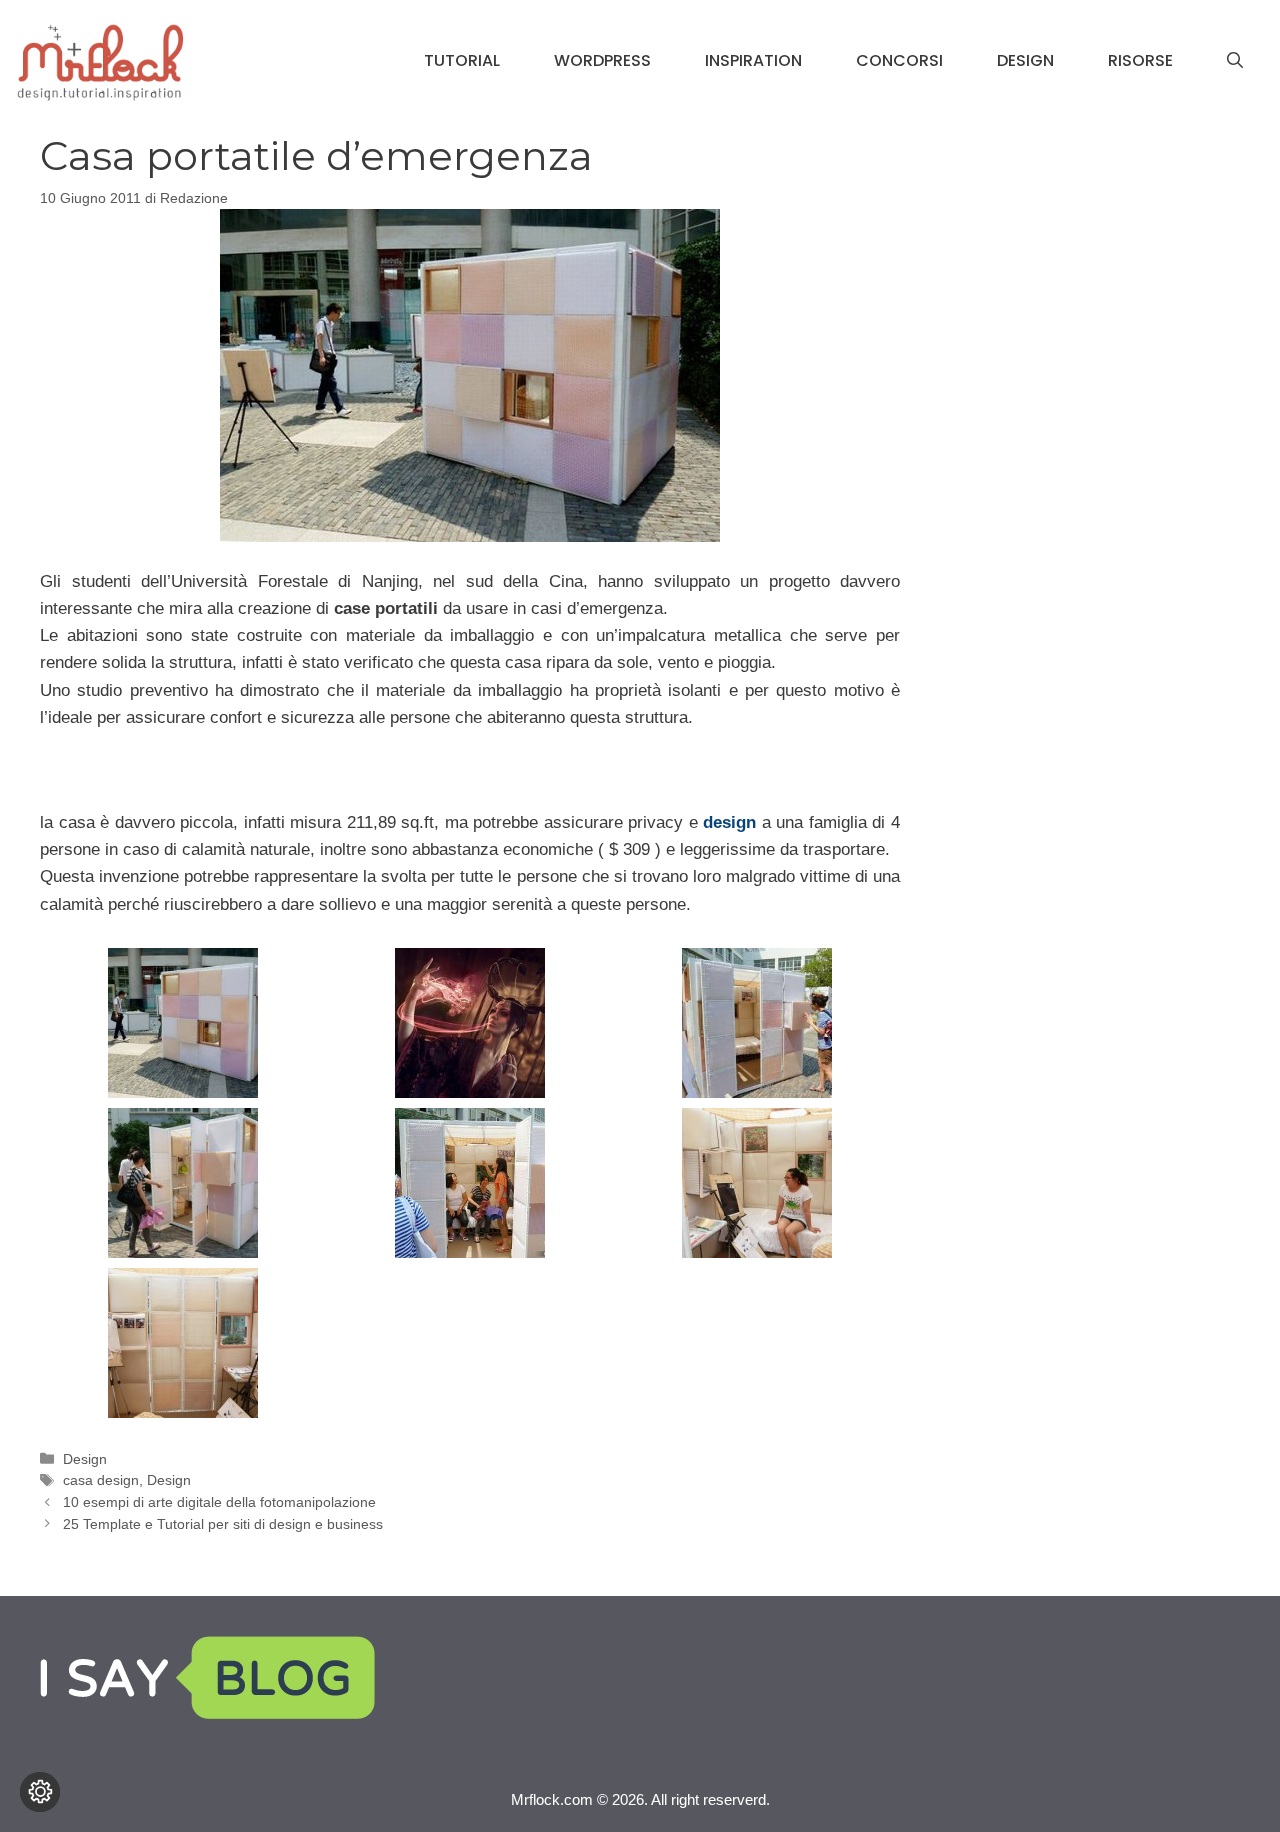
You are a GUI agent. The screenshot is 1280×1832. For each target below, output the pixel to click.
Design (1025, 60)
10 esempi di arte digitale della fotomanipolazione (219, 1502)
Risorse (1140, 60)
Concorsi (899, 60)
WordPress (602, 60)
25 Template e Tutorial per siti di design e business (223, 1524)
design (729, 822)
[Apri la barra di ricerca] (1235, 61)
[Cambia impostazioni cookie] (40, 1792)
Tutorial (462, 60)
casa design (101, 1480)
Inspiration (753, 60)
